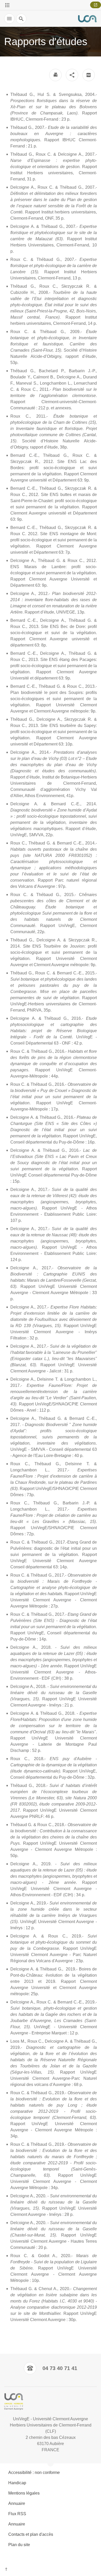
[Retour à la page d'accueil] (87, 19)
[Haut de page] (51, 2570)
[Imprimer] (55, 75)
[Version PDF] (89, 75)
